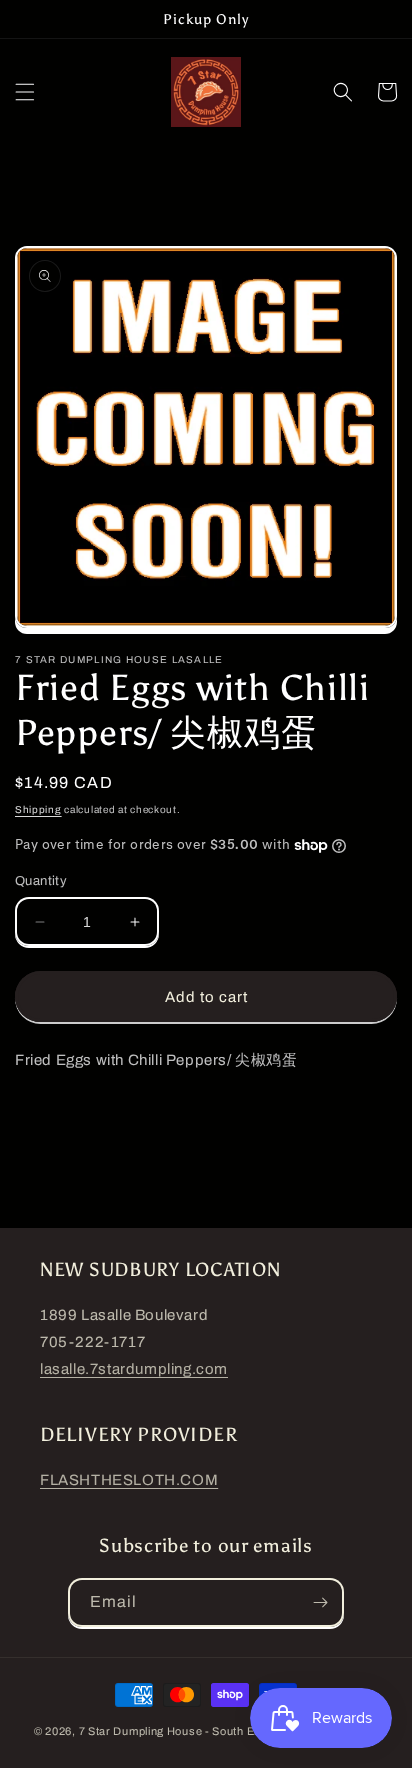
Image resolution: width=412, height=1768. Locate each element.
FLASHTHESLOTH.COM (129, 1480)
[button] (25, 92)
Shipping (38, 809)
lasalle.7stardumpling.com (134, 1369)
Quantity (41, 881)
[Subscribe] (320, 1602)
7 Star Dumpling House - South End (173, 1731)
